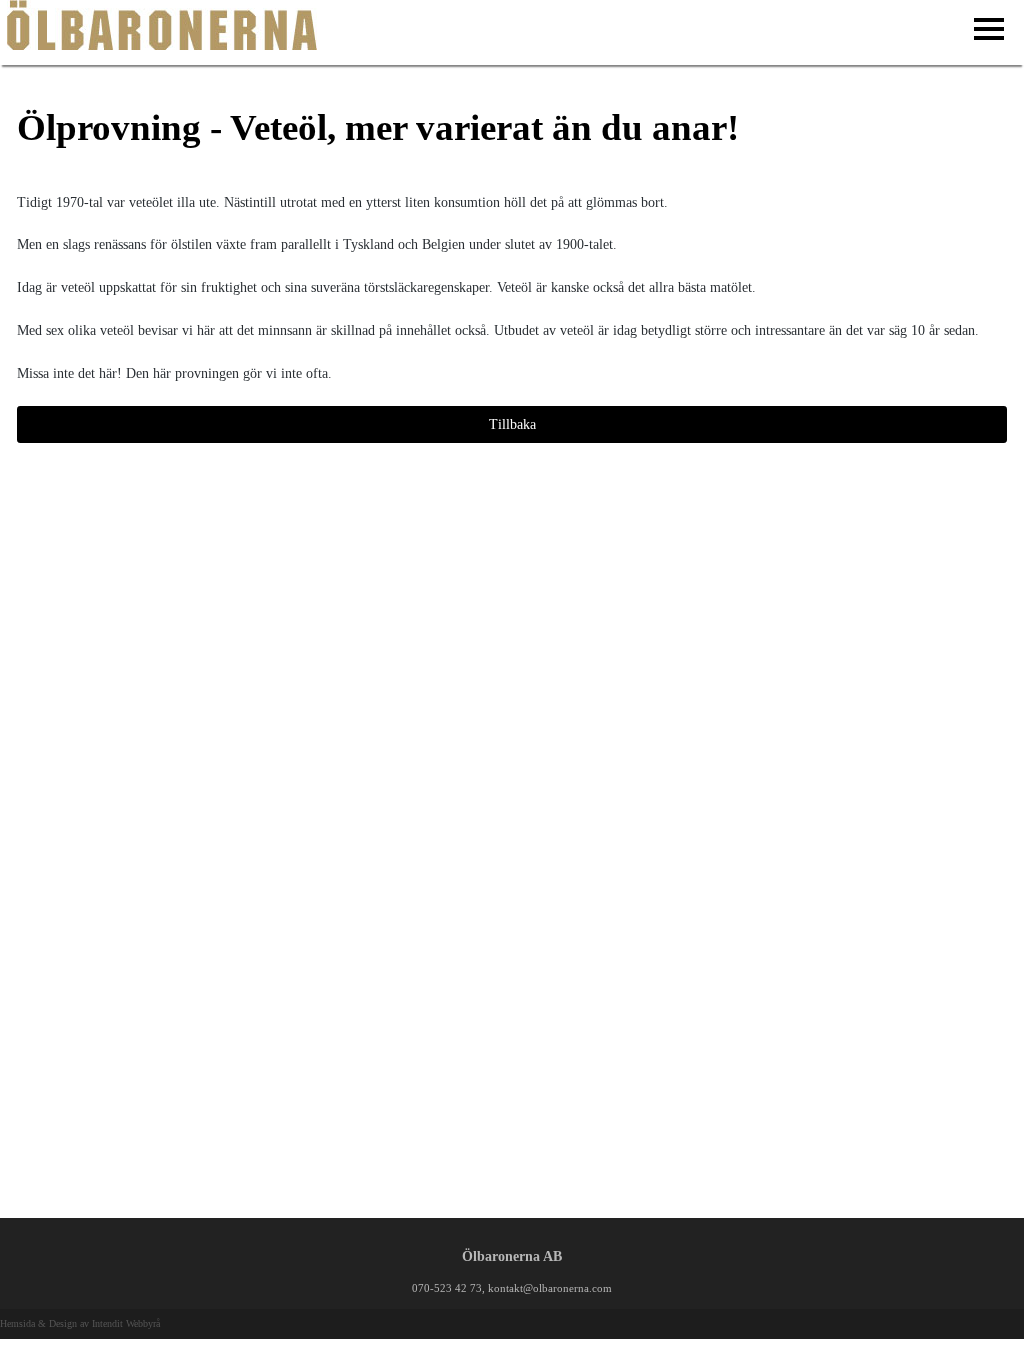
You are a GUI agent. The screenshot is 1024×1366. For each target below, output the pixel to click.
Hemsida (17, 1323)
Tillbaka (512, 424)
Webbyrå (143, 1323)
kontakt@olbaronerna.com (550, 1288)
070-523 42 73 (447, 1288)
